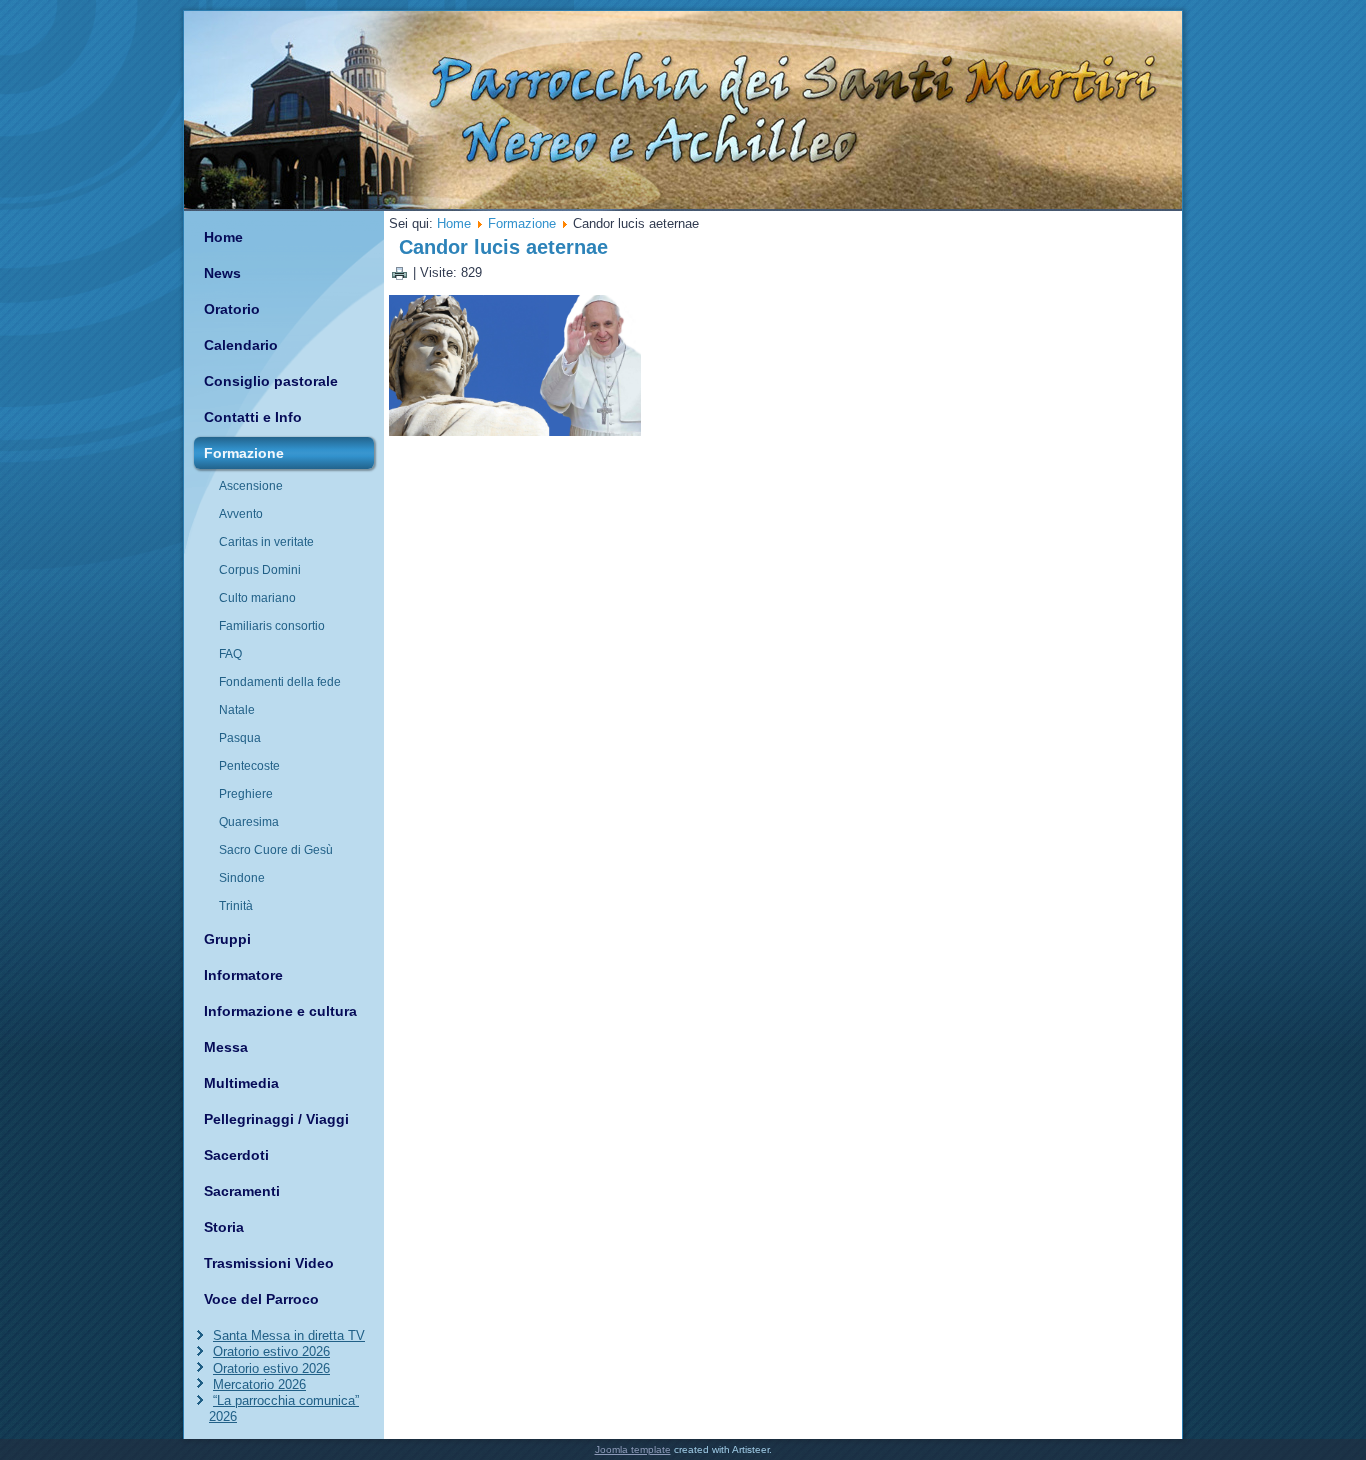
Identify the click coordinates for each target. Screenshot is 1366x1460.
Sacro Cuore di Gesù (276, 850)
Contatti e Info (253, 417)
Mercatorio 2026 (259, 1384)
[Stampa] (399, 272)
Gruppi (227, 939)
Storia (224, 1227)
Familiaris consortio (272, 626)
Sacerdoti (236, 1155)
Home (223, 237)
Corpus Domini (260, 570)
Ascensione (251, 486)
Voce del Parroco (261, 1299)
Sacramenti (242, 1191)
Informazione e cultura (280, 1011)
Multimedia (241, 1083)
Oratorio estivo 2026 (271, 1351)
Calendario (241, 345)
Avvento (241, 514)
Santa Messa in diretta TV (289, 1335)
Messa (226, 1047)
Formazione (244, 453)
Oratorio (232, 309)
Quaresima (249, 822)
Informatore (243, 975)
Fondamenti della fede (280, 682)
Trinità (236, 906)
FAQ (230, 654)
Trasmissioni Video (269, 1263)
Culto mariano (257, 598)
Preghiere (246, 794)
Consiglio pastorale (271, 381)
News (222, 273)
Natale (237, 710)
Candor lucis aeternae (503, 247)
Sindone (242, 878)
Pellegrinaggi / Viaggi (276, 1119)
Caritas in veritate (266, 542)
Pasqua (240, 738)
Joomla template (633, 1449)
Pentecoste (249, 766)
